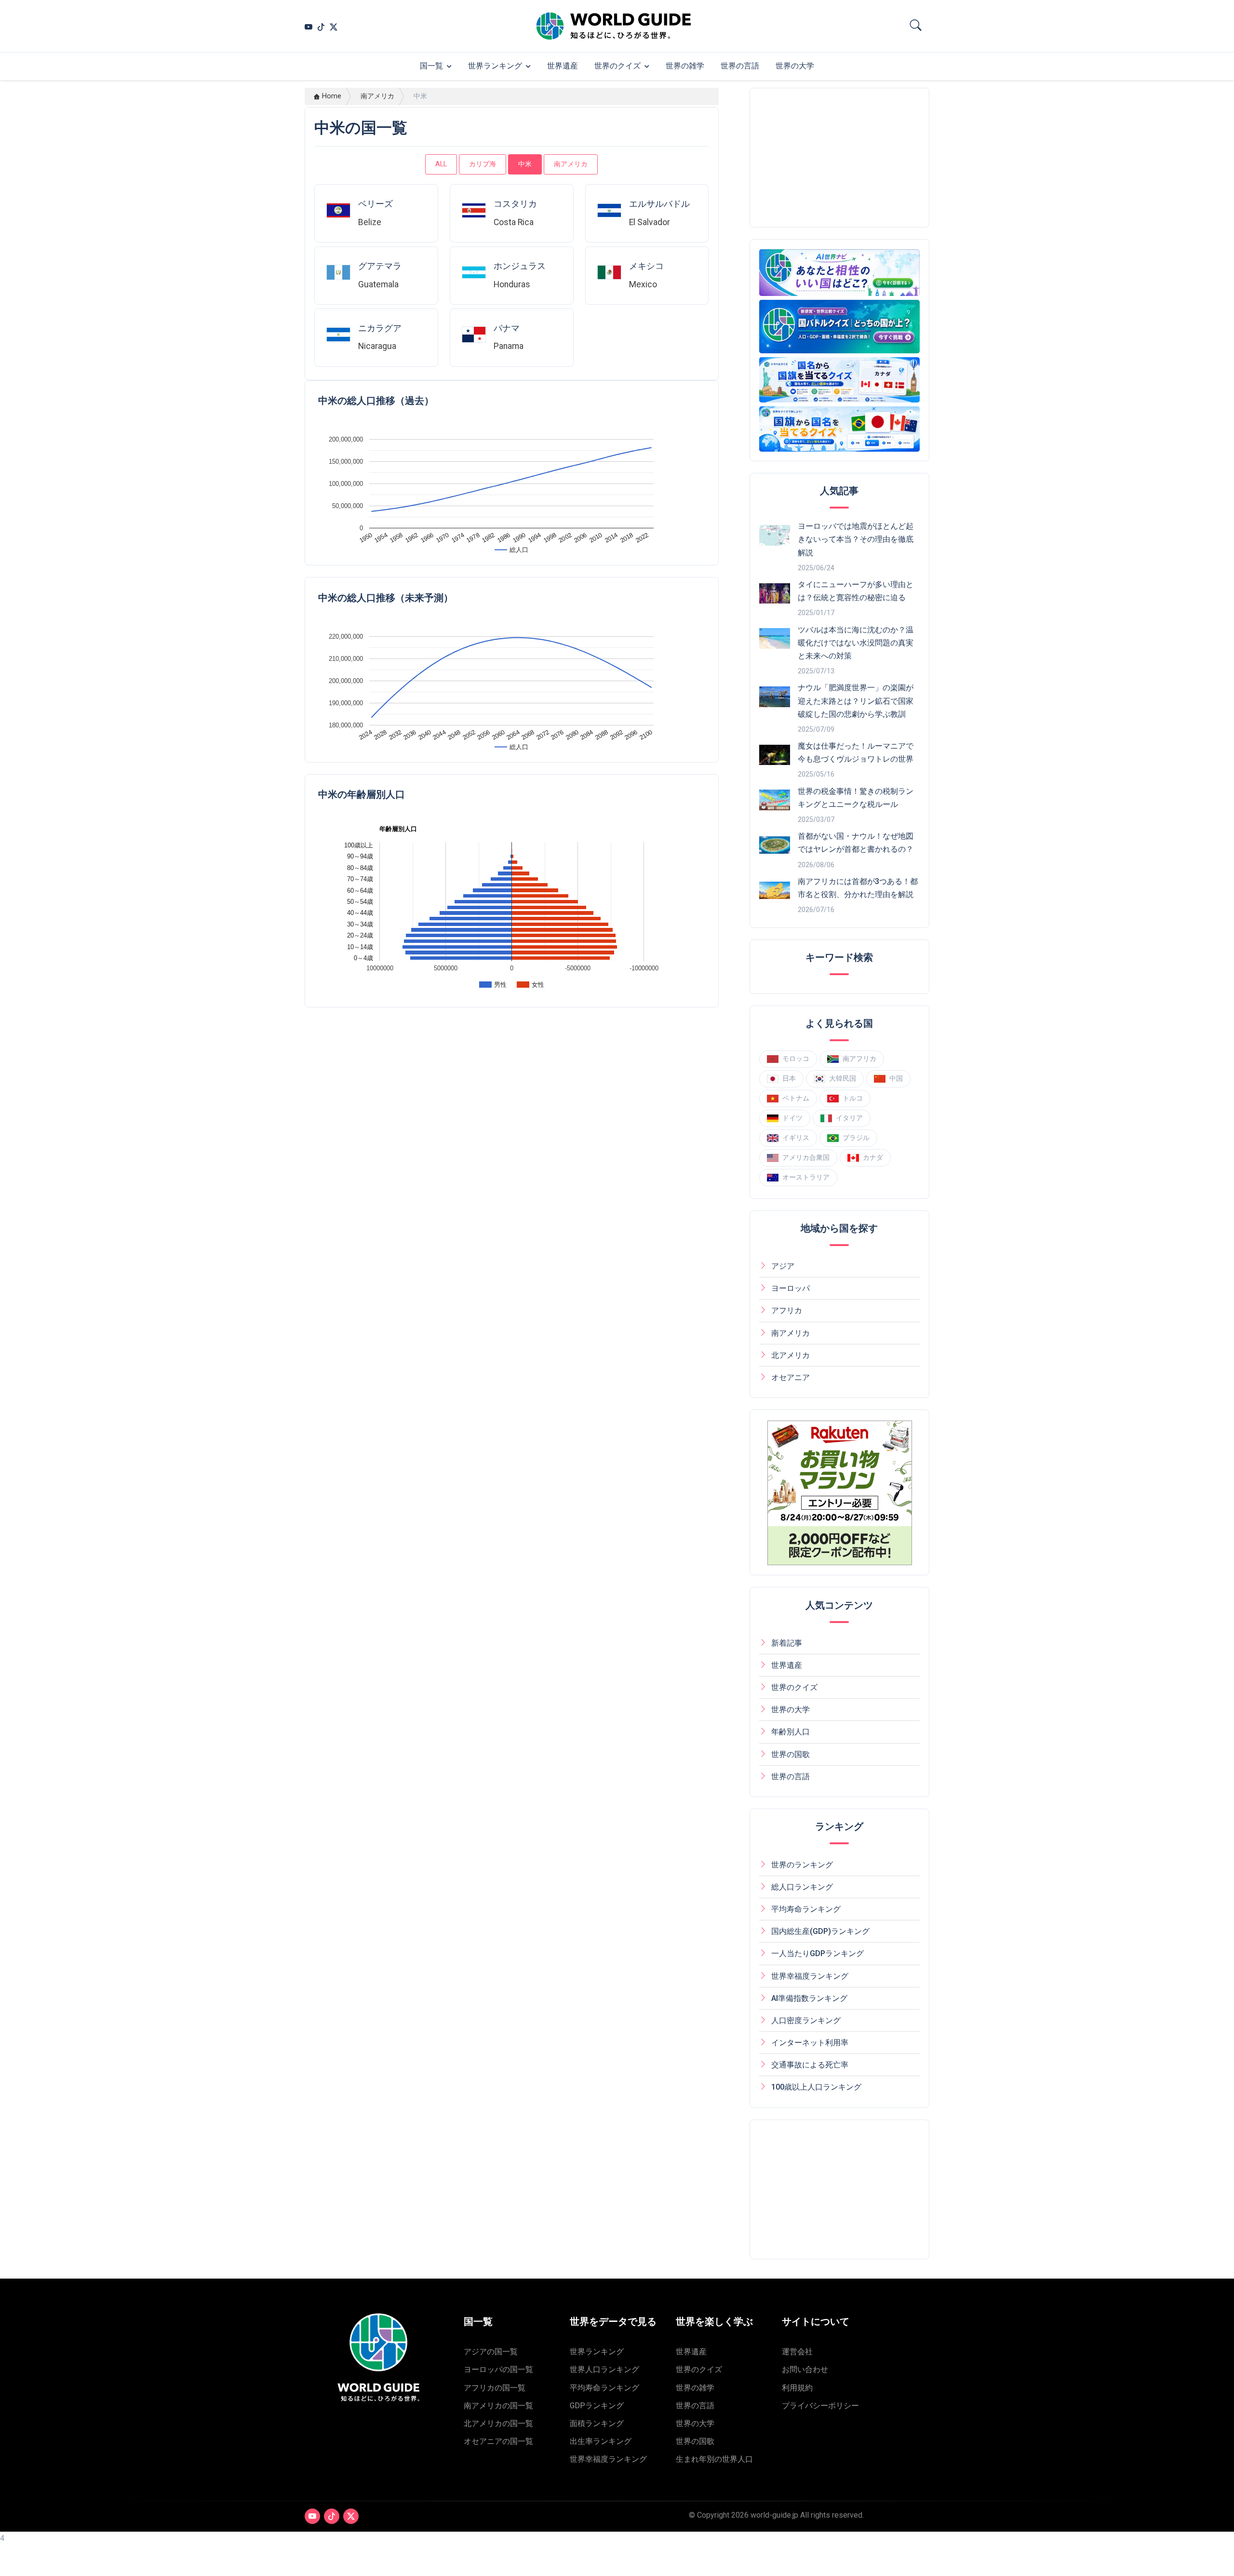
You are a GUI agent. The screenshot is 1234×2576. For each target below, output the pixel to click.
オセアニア (791, 1377)
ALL (441, 164)
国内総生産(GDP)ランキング (820, 1931)
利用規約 (797, 2388)
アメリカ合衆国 (806, 1157)
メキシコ (646, 266)
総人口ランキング (802, 1887)
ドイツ (792, 1118)
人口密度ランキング (806, 2020)
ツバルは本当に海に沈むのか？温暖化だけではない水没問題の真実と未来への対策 (856, 643)
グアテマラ (380, 266)
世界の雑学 (685, 66)
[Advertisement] (840, 158)
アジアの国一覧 (491, 2352)
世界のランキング (802, 1865)
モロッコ (796, 1059)
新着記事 (787, 1643)
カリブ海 (483, 164)
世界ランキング (495, 66)
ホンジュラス (520, 266)
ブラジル (856, 1138)
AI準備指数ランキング (809, 1998)
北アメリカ (791, 1355)
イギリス (796, 1138)
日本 (789, 1078)
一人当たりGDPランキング (818, 1953)
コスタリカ (515, 204)
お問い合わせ (805, 2369)
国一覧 (431, 66)
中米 (525, 164)
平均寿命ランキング (806, 1909)
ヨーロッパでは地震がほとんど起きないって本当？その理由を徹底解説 (856, 539)
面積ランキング (597, 2423)
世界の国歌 (791, 1754)
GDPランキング (597, 2406)
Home (332, 96)
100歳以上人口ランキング (816, 2087)
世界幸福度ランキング (810, 1976)
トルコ (853, 1098)
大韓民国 (843, 1078)
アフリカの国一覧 (495, 2388)
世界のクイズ (617, 66)
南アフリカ (859, 1059)
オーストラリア (806, 1177)
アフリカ (787, 1310)
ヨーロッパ (791, 1288)
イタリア (849, 1118)
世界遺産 (563, 66)
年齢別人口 (791, 1732)
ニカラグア (380, 328)
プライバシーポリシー (820, 2406)
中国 (896, 1078)
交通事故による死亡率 (810, 2065)
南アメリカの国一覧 (498, 2406)
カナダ (873, 1157)
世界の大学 (795, 66)
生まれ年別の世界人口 (714, 2459)
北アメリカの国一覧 (498, 2423)
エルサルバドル (659, 204)
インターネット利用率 (810, 2043)
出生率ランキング (601, 2441)
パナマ (507, 328)
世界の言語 (740, 66)
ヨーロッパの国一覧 (498, 2369)
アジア (783, 1266)
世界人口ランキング (604, 2369)
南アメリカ (377, 96)
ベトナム (796, 1098)
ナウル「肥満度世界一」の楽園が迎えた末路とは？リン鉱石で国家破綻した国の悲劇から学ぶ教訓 (856, 701)
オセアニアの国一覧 (498, 2441)
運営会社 (797, 2352)
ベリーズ (376, 204)
